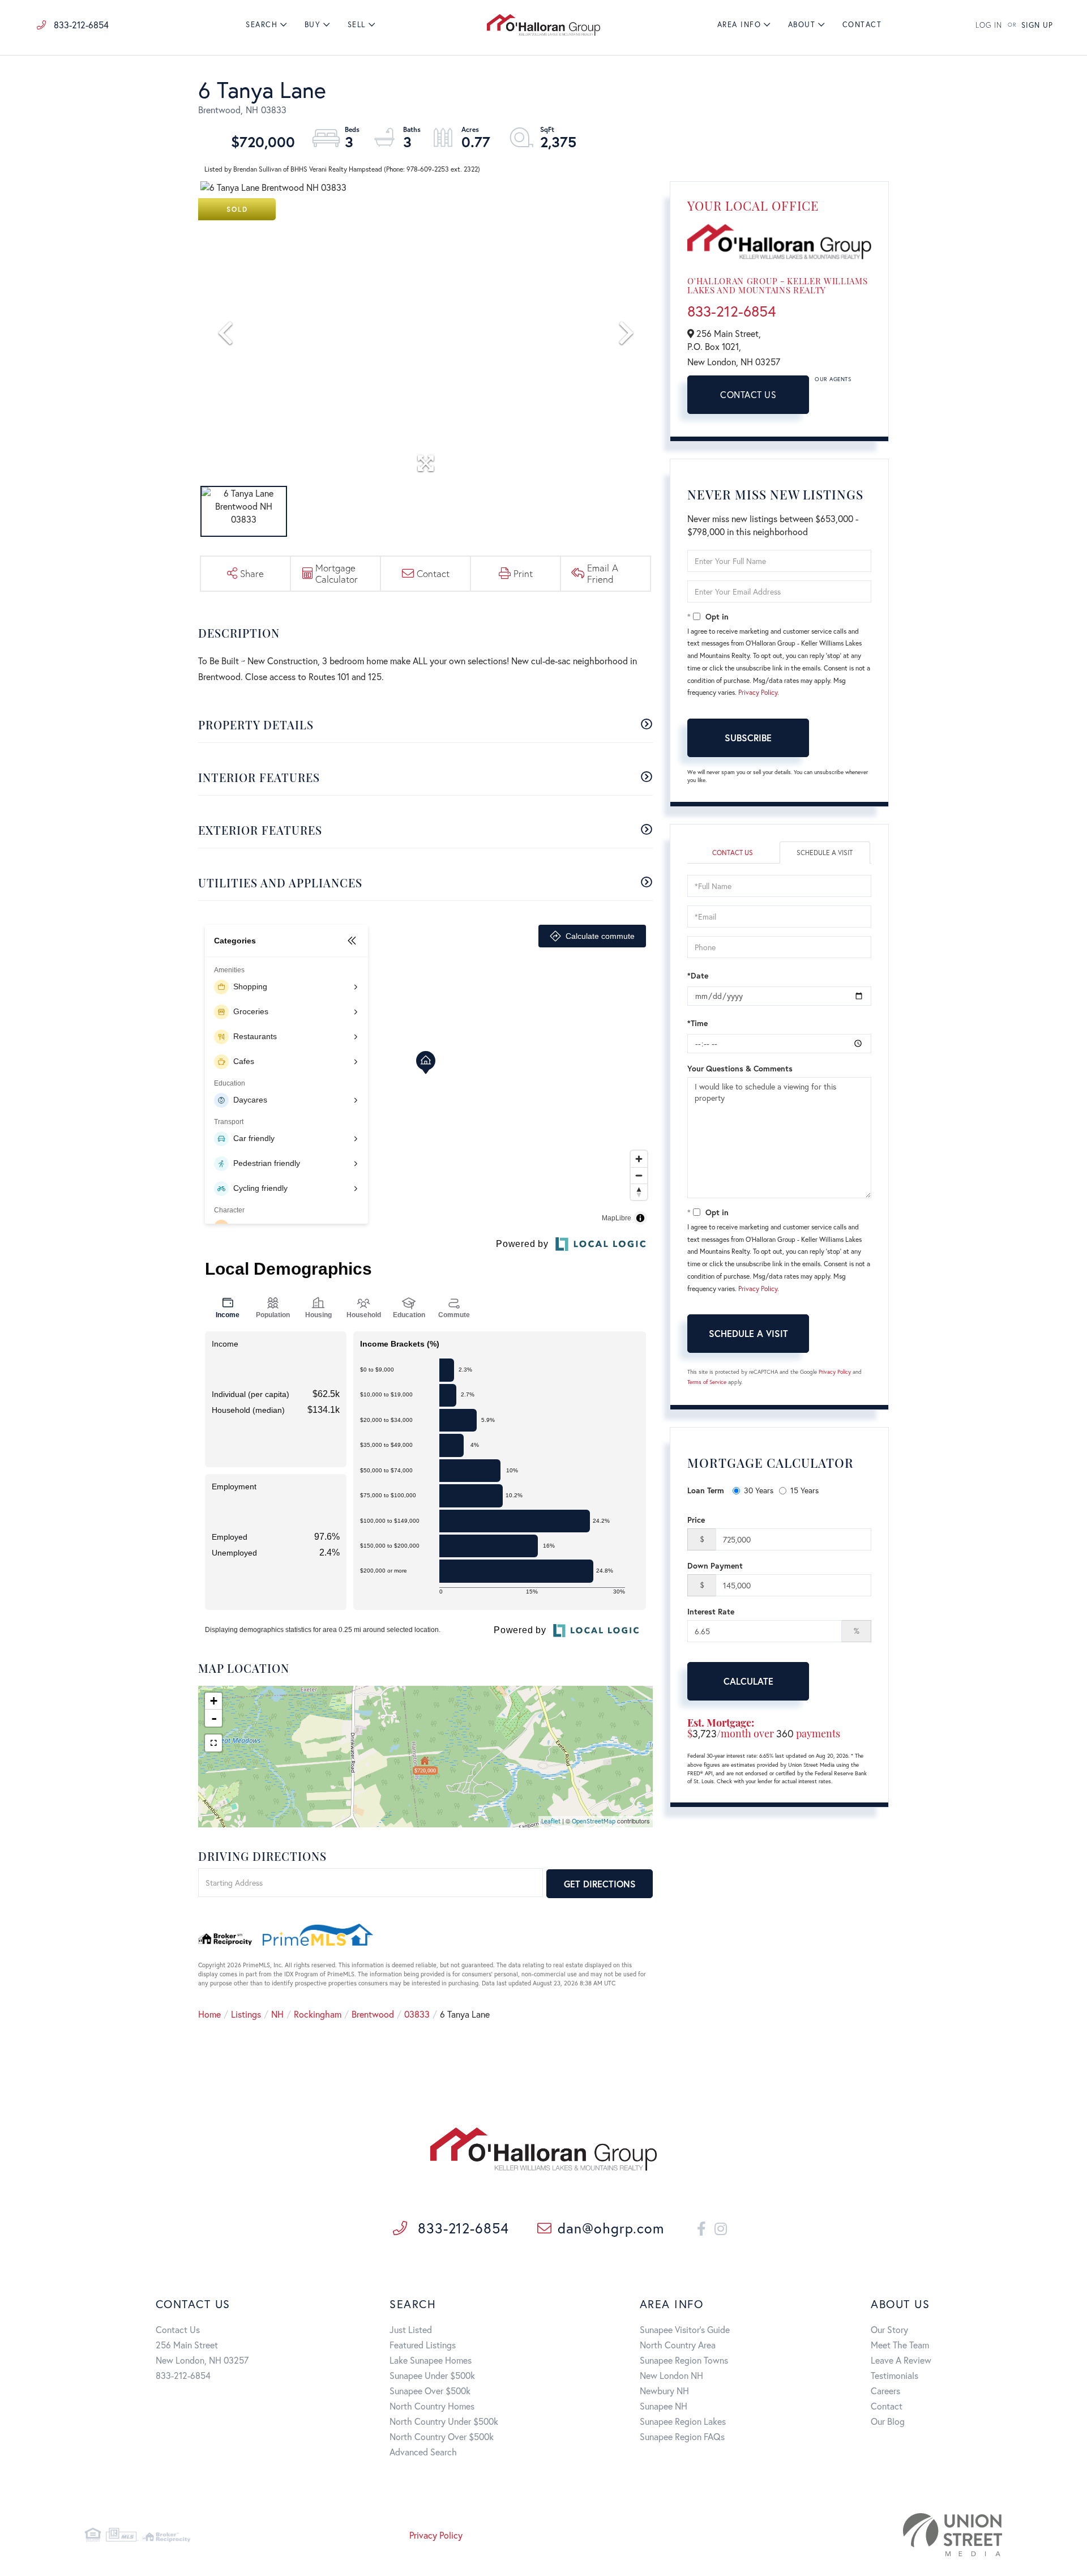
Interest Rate (711, 1611)
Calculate (748, 1681)
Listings (246, 2014)
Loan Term (706, 1490)
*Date (698, 975)
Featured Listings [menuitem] (423, 2345)
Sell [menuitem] (357, 25)
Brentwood (373, 2014)
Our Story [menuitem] (889, 2329)
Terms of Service (707, 1382)
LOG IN (989, 25)
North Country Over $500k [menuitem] (442, 2436)
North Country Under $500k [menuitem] (444, 2421)
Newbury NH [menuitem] (664, 2391)
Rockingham (318, 2014)
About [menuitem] (802, 25)
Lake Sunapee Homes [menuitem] (431, 2360)
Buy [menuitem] (313, 25)
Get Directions (600, 1884)
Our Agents (833, 379)
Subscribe (748, 738)
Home (209, 2014)
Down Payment (715, 1565)
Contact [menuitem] (862, 25)
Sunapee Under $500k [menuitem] (432, 2375)
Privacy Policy (758, 692)
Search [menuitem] (262, 25)
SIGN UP (1037, 25)
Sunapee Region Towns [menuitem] (684, 2360)
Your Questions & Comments (740, 1068)
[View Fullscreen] (213, 1743)
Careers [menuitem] (885, 2391)
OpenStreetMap (594, 1821)
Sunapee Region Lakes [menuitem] (683, 2421)
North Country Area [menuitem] (678, 2345)
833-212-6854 (80, 25)
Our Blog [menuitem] (888, 2421)
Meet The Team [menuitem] (900, 2345)
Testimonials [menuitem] (895, 2375)
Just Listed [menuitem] (411, 2329)
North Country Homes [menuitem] (432, 2406)
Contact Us (748, 394)
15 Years (804, 1490)
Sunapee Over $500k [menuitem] (430, 2391)
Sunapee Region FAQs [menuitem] (682, 2436)
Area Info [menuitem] (739, 25)
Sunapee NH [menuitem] (664, 2406)
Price (696, 1520)
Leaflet (551, 1821)
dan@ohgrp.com (611, 2228)
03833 (417, 2014)
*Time (697, 1023)
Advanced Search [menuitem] (423, 2452)
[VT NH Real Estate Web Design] (854, 2535)
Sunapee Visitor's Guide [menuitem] (685, 2329)
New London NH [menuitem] (671, 2375)
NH (277, 2014)
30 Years (759, 1490)
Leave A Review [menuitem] (901, 2360)
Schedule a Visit (825, 853)
